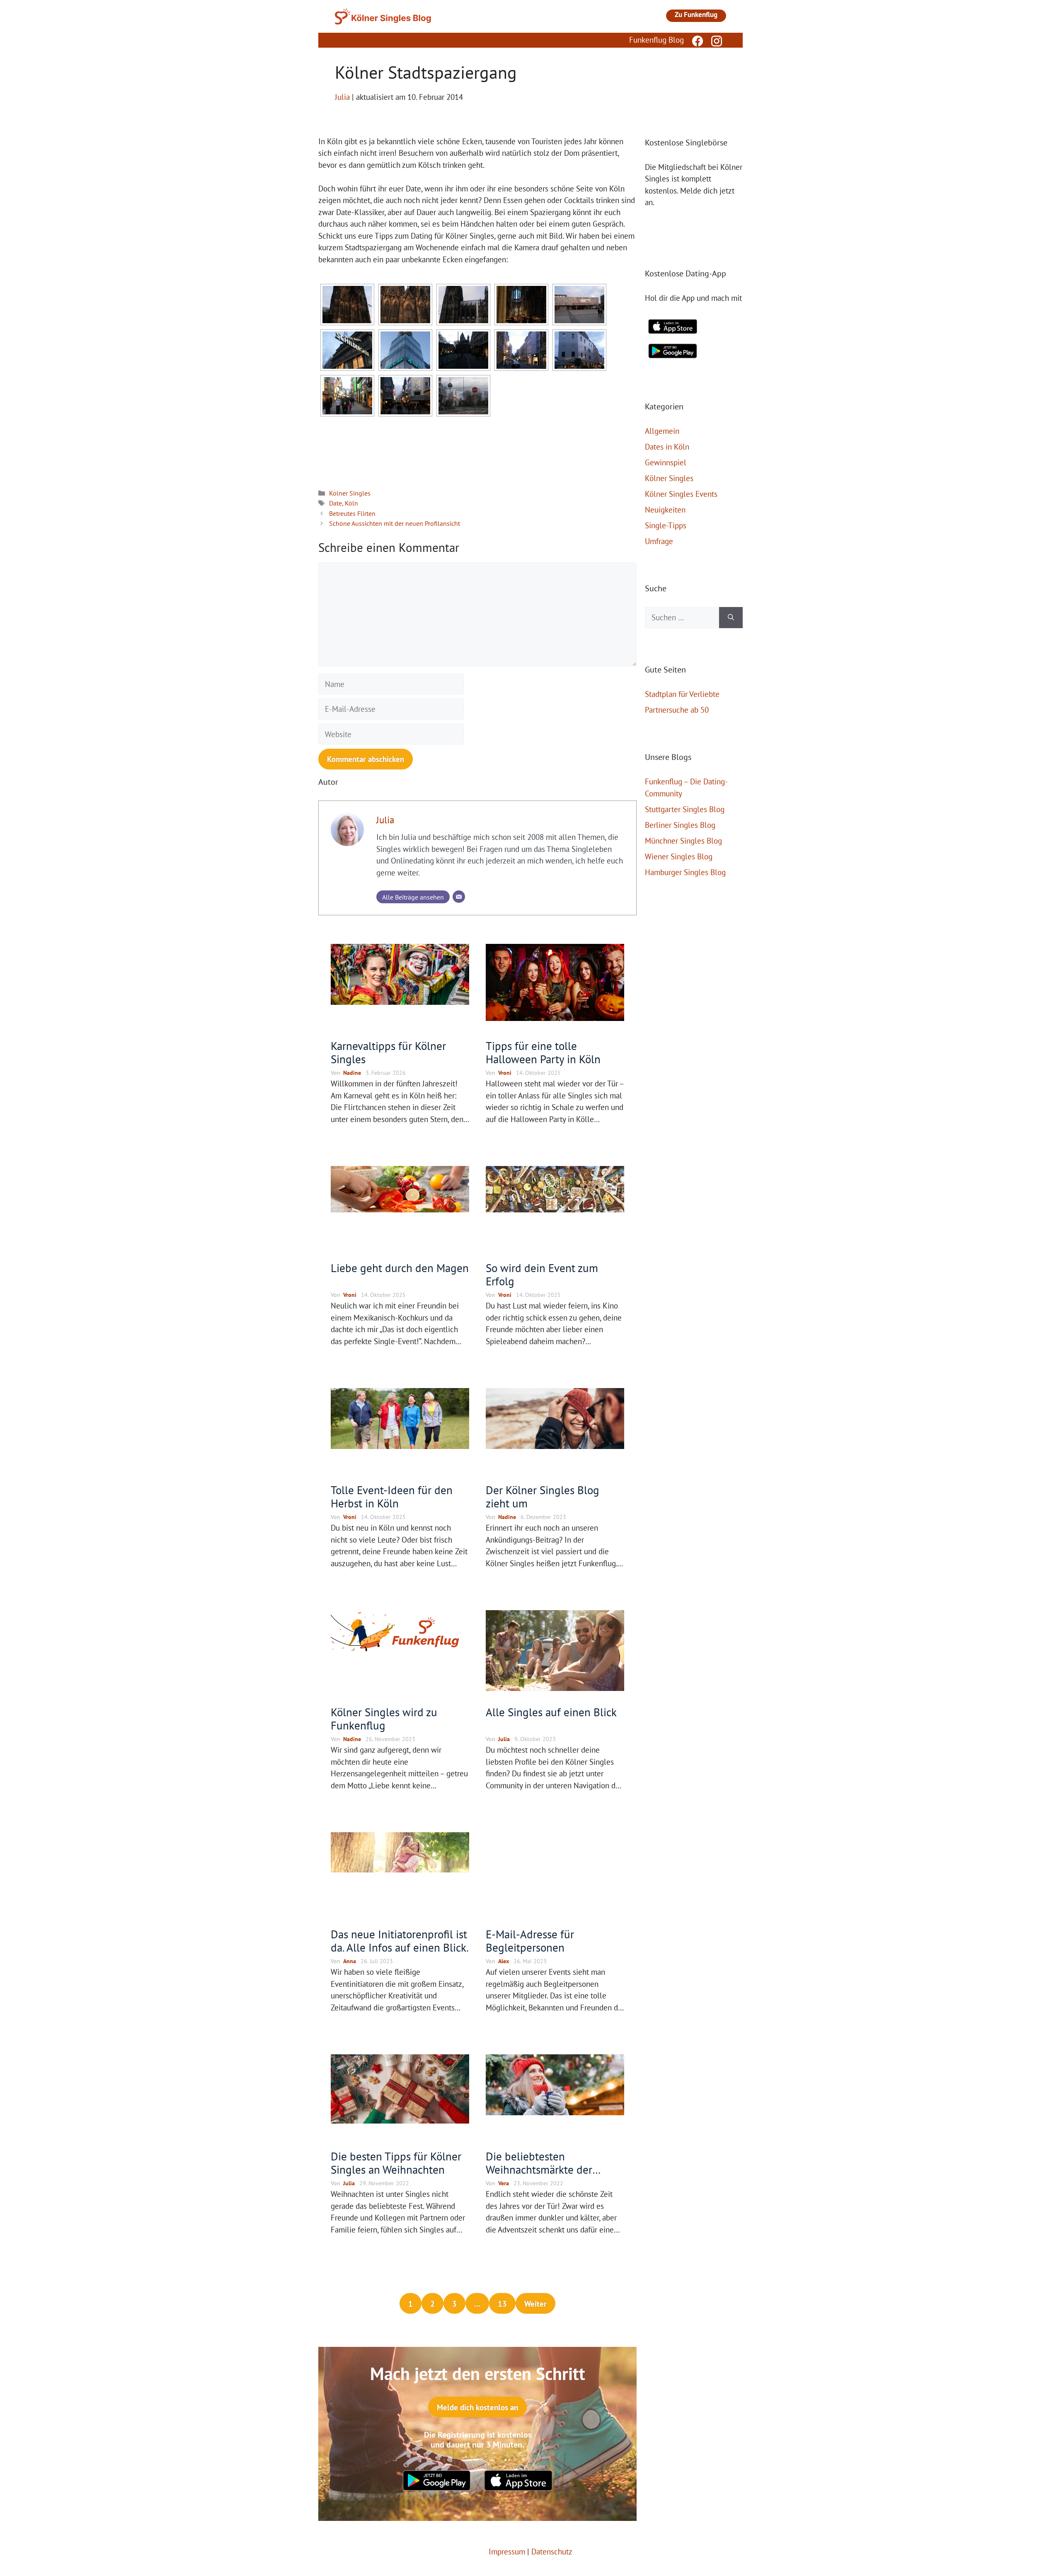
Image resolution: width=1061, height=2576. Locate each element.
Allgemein (662, 431)
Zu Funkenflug (696, 15)
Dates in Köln (667, 447)
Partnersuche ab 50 (677, 710)
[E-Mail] (459, 897)
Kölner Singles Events (681, 494)
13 (502, 2304)
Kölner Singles (350, 493)
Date (335, 503)
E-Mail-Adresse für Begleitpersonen (530, 1941)
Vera (504, 2183)
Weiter (535, 2304)
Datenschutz (552, 2552)
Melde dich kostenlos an (477, 2407)
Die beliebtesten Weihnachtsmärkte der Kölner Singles (539, 2170)
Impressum (507, 2552)
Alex (504, 1961)
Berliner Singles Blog (680, 825)
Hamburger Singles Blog (685, 872)
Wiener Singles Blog (679, 856)
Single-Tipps (666, 525)
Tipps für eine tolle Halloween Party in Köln (543, 1052)
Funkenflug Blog (656, 40)
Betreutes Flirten (352, 513)
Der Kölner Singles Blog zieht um (543, 1497)
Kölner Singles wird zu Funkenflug (384, 1719)
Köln (351, 503)
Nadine (352, 1073)
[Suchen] (731, 618)
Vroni (505, 1073)
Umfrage (659, 541)
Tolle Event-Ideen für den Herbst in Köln (392, 1497)
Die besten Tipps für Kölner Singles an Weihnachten (396, 2163)
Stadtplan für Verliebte (682, 694)
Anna (350, 1961)
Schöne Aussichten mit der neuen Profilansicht (395, 523)
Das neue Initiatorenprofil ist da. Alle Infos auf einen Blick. (400, 1941)
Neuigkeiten (665, 510)
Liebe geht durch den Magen (400, 1268)
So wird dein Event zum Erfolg (542, 1275)
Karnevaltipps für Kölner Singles (388, 1052)
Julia (385, 820)
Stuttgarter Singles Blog (685, 809)
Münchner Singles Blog (683, 841)
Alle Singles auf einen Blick (551, 1712)
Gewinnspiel (666, 462)
